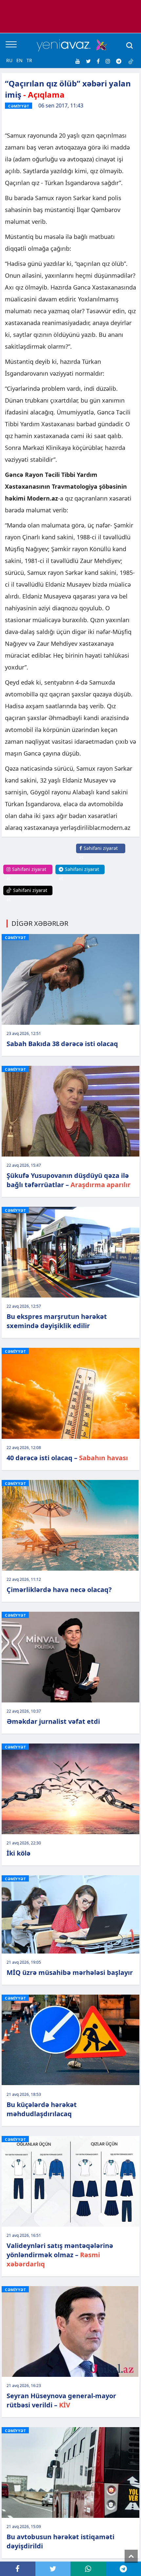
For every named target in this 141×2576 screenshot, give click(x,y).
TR (29, 60)
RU (9, 60)
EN (20, 60)
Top (131, 2556)
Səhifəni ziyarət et (99, 853)
